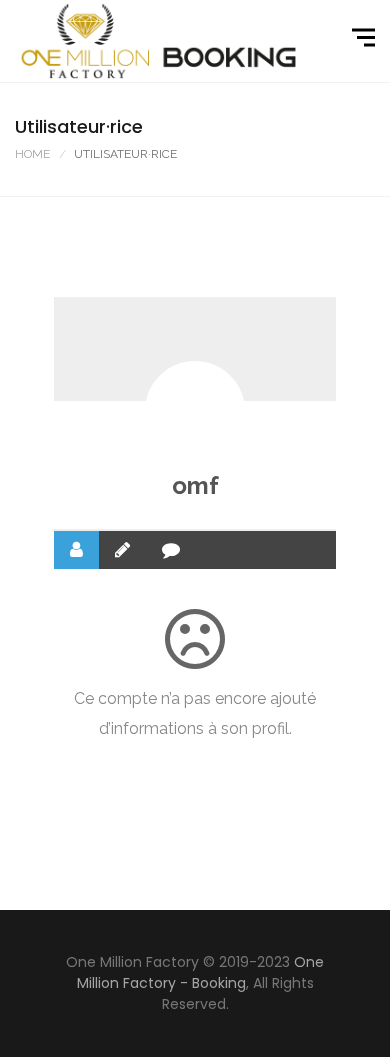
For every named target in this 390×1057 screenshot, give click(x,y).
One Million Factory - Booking (201, 972)
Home (32, 154)
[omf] (195, 411)
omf (195, 485)
